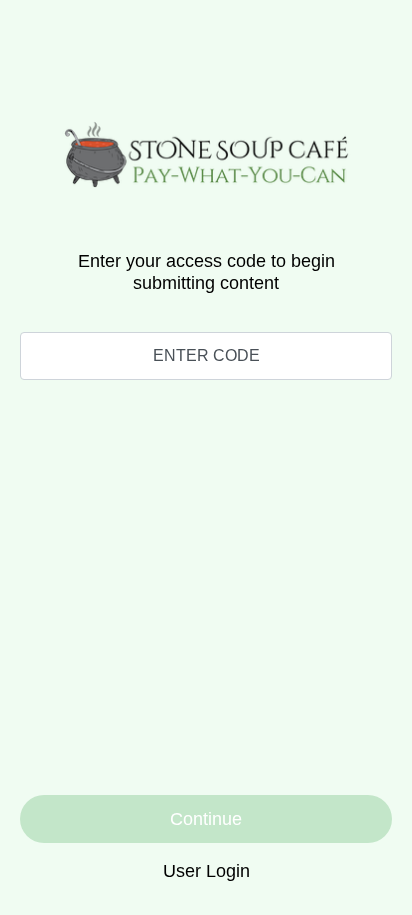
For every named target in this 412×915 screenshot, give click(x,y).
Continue (206, 819)
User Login (206, 871)
